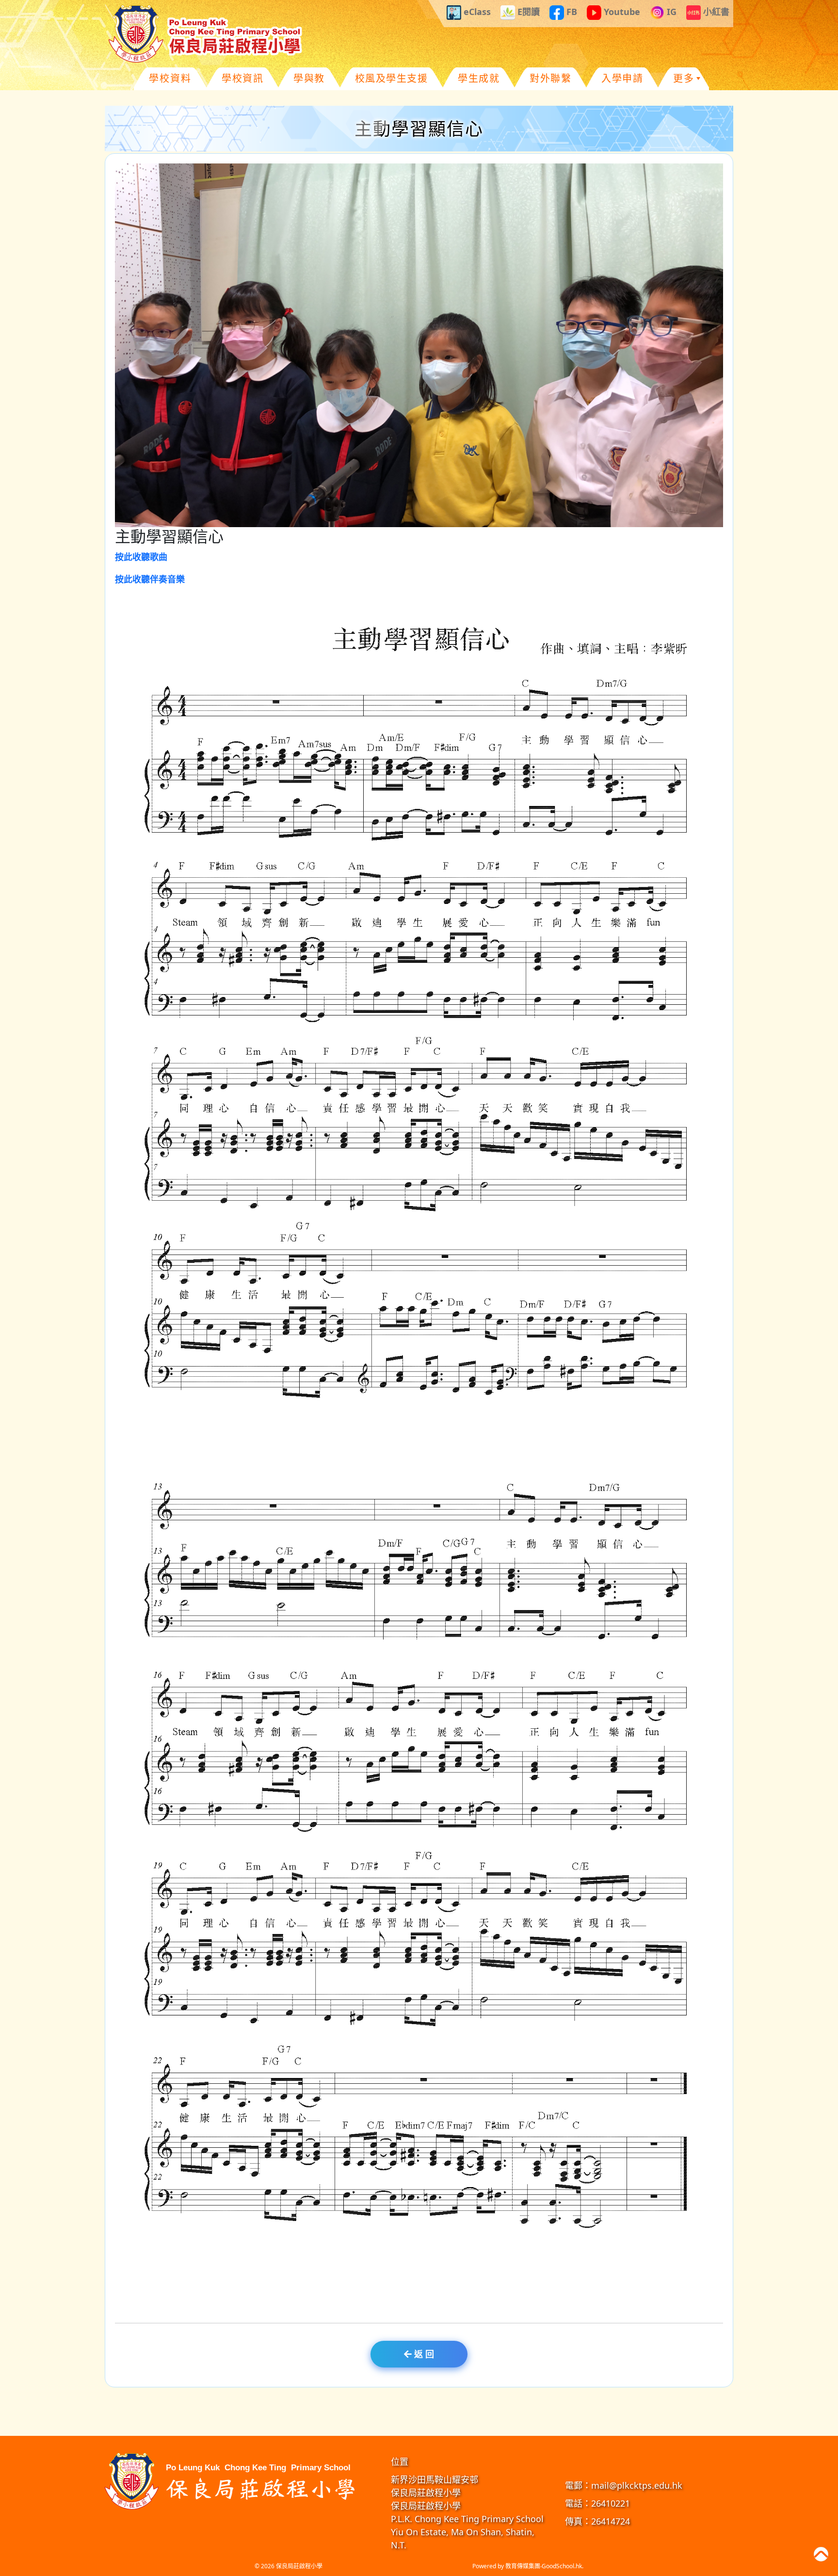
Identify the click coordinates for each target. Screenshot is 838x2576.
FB (571, 12)
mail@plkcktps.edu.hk (637, 2485)
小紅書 (715, 12)
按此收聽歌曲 (141, 557)
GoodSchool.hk (562, 2566)
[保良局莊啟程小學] (232, 2480)
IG (670, 12)
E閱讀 (527, 12)
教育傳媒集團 (523, 2566)
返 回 (423, 2354)
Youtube (621, 12)
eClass (476, 12)
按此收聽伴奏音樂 (150, 579)
